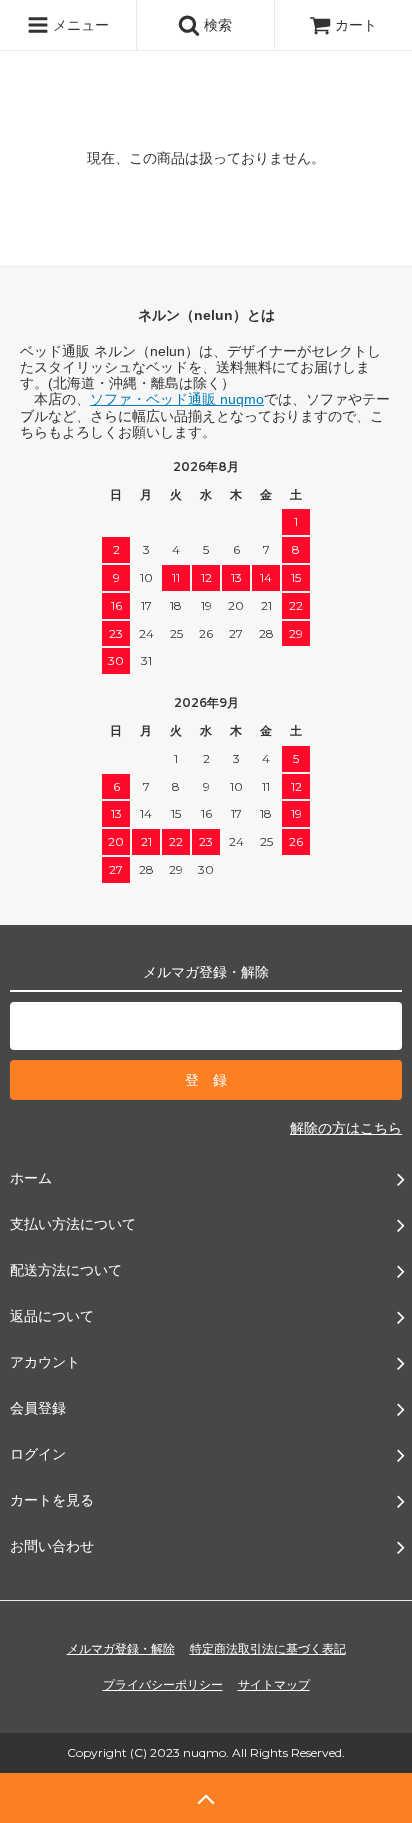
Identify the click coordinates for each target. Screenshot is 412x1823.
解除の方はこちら (346, 1128)
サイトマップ (274, 1685)
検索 (216, 25)
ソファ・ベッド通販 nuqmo (177, 399)
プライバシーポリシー (163, 1685)
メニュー (79, 25)
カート (356, 25)
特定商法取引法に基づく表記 (268, 1649)
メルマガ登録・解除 (121, 1649)
